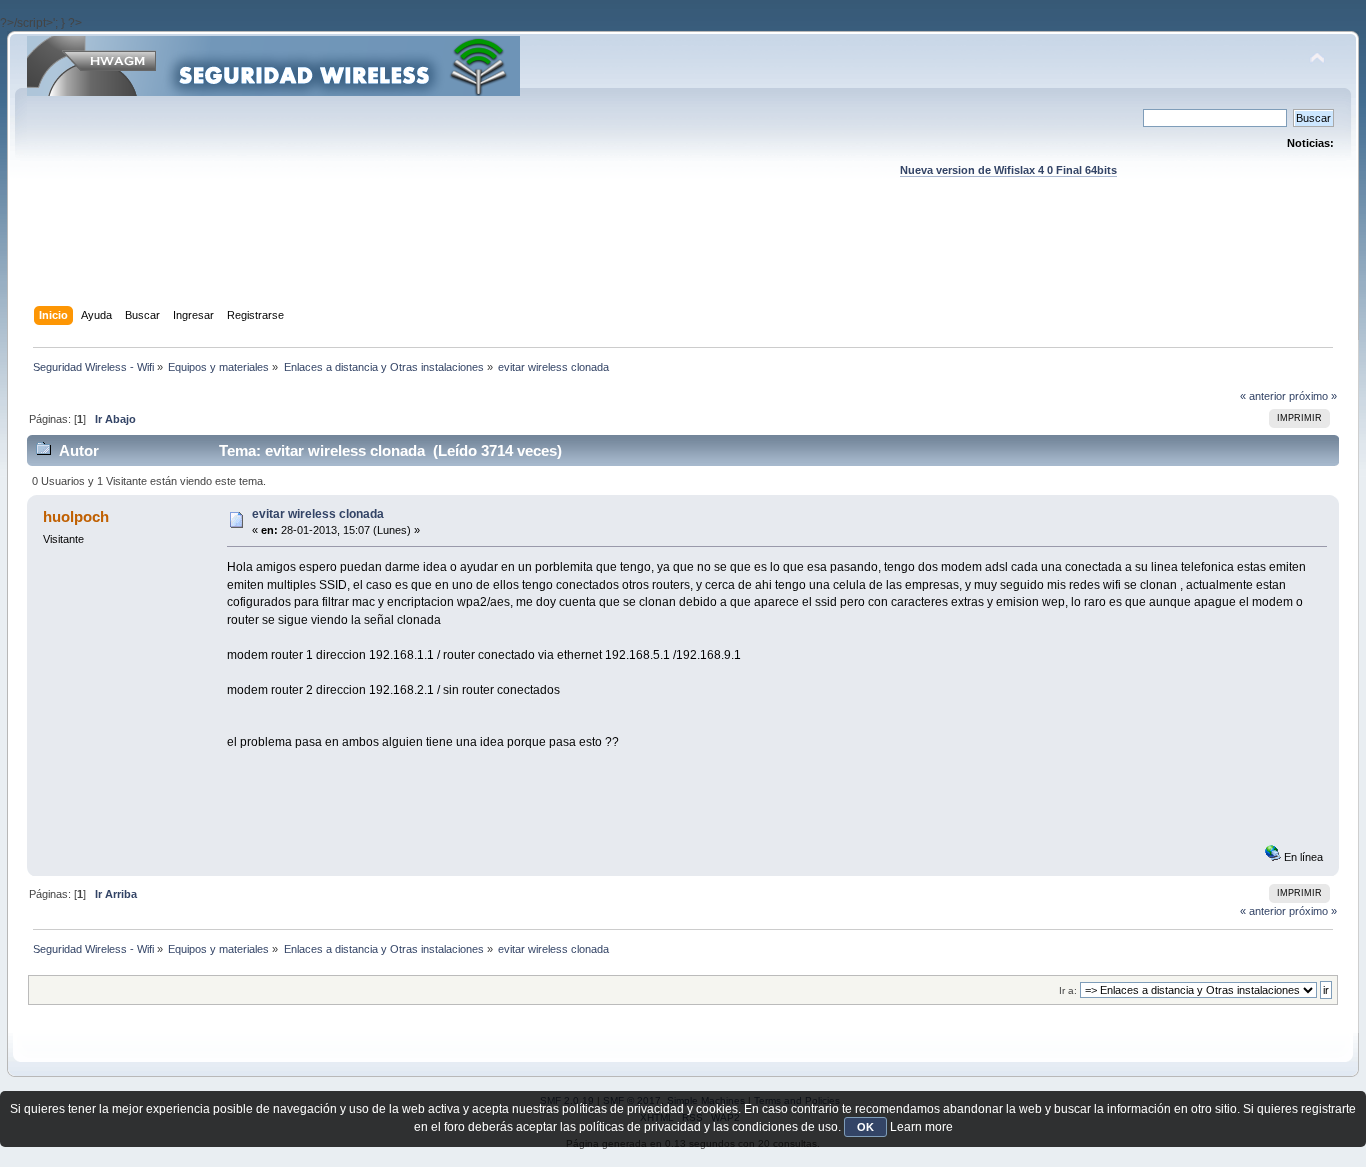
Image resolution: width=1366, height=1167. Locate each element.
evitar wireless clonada (318, 514)
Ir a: (1068, 990)
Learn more (921, 1127)
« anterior (1263, 396)
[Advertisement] (683, 261)
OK (865, 1127)
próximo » (1313, 396)
